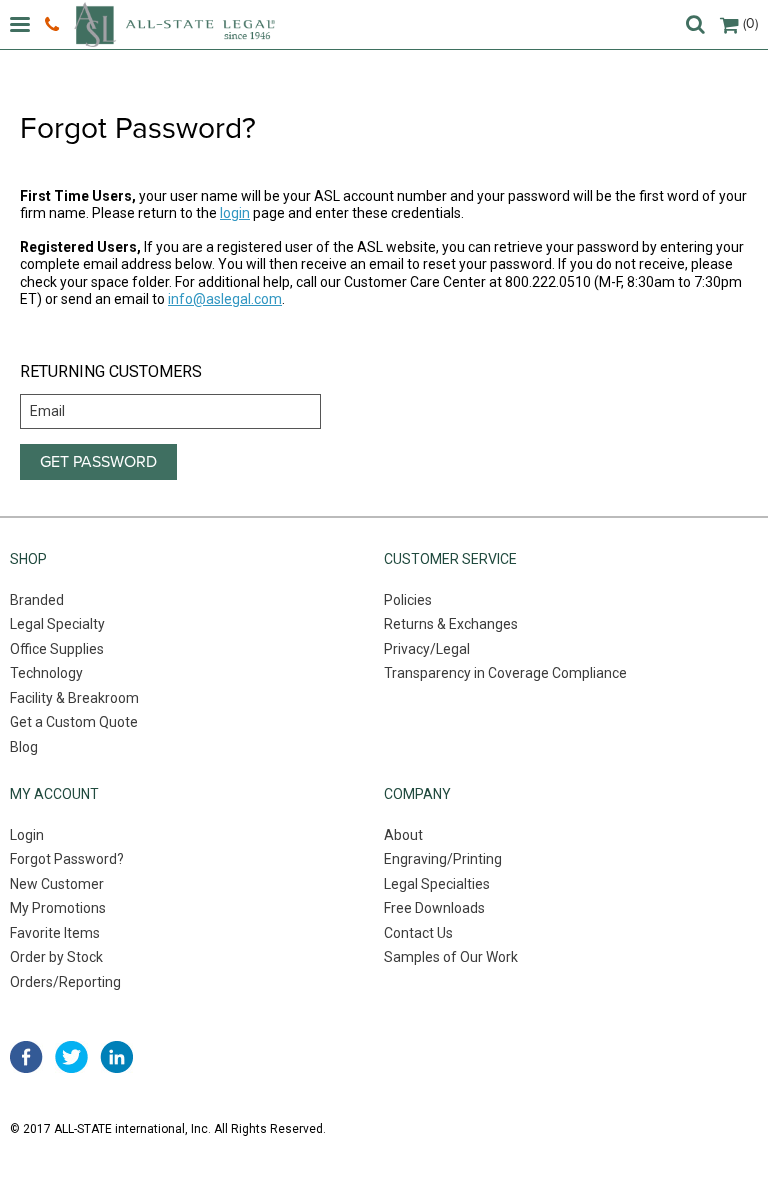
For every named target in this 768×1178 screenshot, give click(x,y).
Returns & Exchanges (451, 624)
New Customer (57, 884)
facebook (26, 1057)
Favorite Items (55, 933)
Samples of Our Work (451, 957)
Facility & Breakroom (74, 698)
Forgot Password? (67, 859)
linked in (116, 1057)
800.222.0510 (54, 25)
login (235, 213)
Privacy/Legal (427, 649)
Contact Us (418, 933)
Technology (46, 673)
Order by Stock (56, 957)
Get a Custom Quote (74, 722)
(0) (750, 23)
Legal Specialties (437, 884)
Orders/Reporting (65, 982)
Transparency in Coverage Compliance (505, 673)
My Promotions (58, 908)
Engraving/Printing (443, 859)
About (403, 835)
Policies (408, 600)
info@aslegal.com (225, 299)
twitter (71, 1057)
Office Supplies (57, 649)
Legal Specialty (57, 624)
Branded (37, 600)
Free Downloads (434, 908)
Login (27, 835)
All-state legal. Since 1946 (174, 24)
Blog (24, 747)
